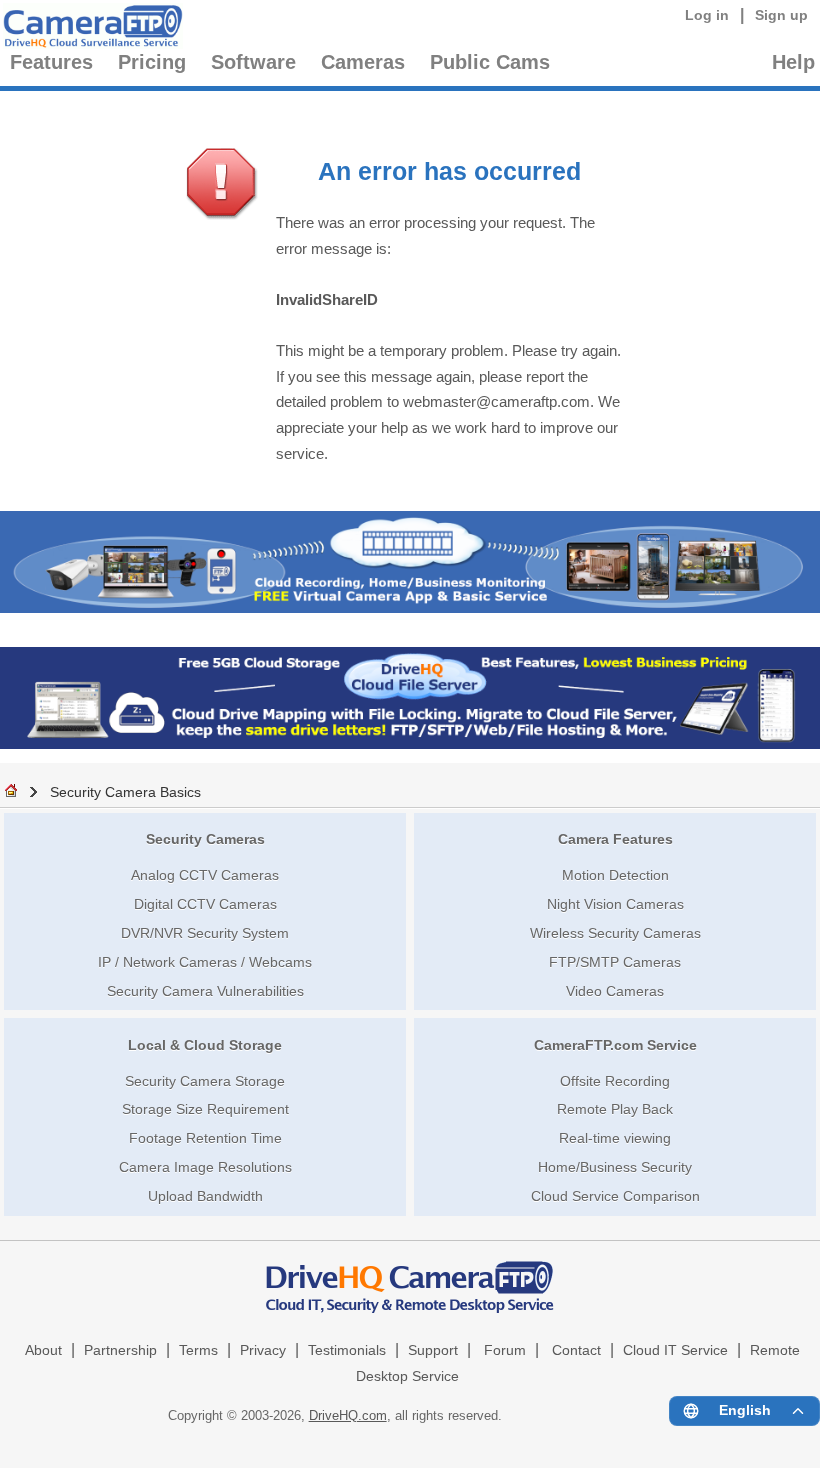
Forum (505, 1350)
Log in (707, 15)
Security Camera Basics (125, 792)
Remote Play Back (615, 1109)
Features (51, 62)
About (43, 1350)
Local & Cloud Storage (205, 1045)
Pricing (152, 62)
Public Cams (490, 62)
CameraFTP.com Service (615, 1045)
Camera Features (615, 839)
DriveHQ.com (348, 1415)
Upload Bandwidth (205, 1196)
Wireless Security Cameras (615, 933)
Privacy (263, 1350)
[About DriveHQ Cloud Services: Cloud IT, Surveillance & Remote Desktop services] (410, 1277)
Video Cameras (615, 991)
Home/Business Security (615, 1167)
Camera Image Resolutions (205, 1167)
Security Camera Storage (205, 1081)
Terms (198, 1350)
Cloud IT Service (675, 1350)
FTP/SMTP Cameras (615, 962)
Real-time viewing (615, 1138)
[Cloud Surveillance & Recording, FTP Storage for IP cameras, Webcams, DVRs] (90, 29)
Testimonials (347, 1350)
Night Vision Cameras (615, 904)
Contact (576, 1350)
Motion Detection (615, 875)
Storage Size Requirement (205, 1109)
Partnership (120, 1350)
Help (793, 62)
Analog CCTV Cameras (205, 875)
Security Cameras (205, 839)
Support (433, 1350)
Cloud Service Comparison (615, 1196)
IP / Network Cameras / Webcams (205, 962)
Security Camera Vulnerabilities (205, 991)
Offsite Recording (615, 1081)
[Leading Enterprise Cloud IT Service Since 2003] (410, 743)
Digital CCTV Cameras (205, 904)
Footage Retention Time (205, 1138)
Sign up (781, 15)
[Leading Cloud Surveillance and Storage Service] (410, 607)
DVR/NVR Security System (205, 933)
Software (253, 62)
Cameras (363, 62)
